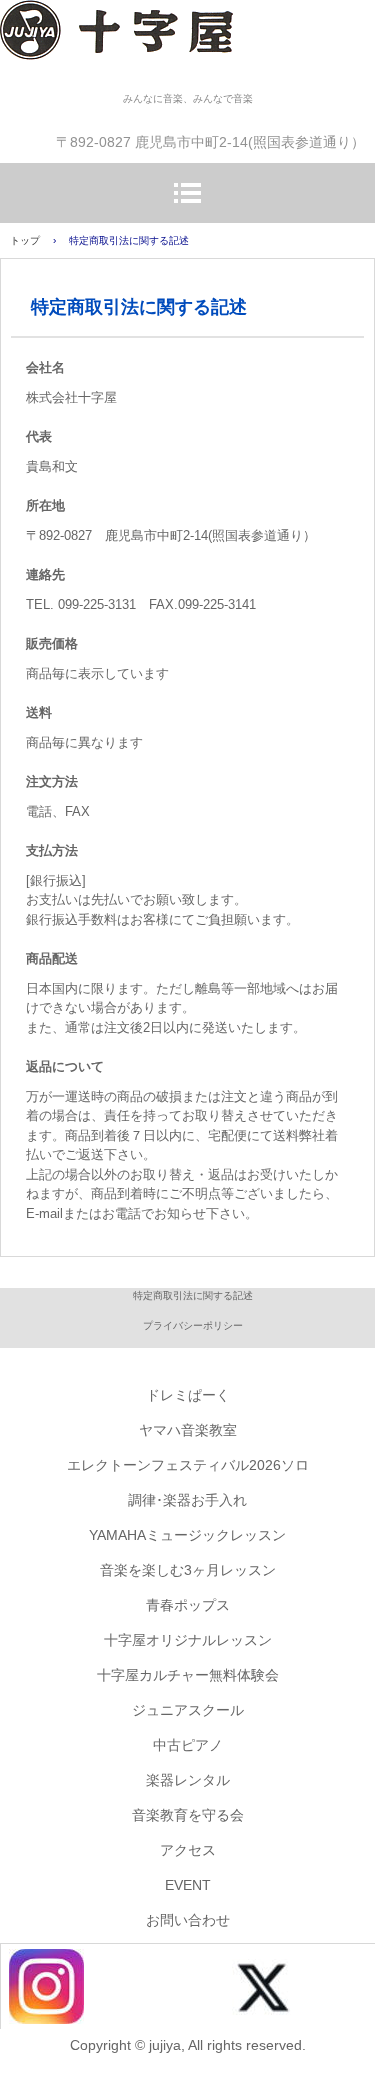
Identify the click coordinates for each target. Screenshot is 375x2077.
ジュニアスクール (188, 1710)
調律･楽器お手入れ (187, 1500)
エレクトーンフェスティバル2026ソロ (188, 1465)
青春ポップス (188, 1605)
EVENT (188, 1885)
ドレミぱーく (188, 1395)
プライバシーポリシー (193, 1325)
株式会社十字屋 (187, 44)
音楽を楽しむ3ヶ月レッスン (188, 1570)
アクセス (188, 1850)
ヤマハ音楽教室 (188, 1430)
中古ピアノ (188, 1745)
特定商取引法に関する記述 (193, 1295)
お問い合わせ (188, 1920)
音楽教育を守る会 (188, 1815)
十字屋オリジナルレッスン (188, 1640)
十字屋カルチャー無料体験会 (188, 1675)
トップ (25, 240)
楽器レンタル (188, 1780)
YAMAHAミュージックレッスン (187, 1535)
